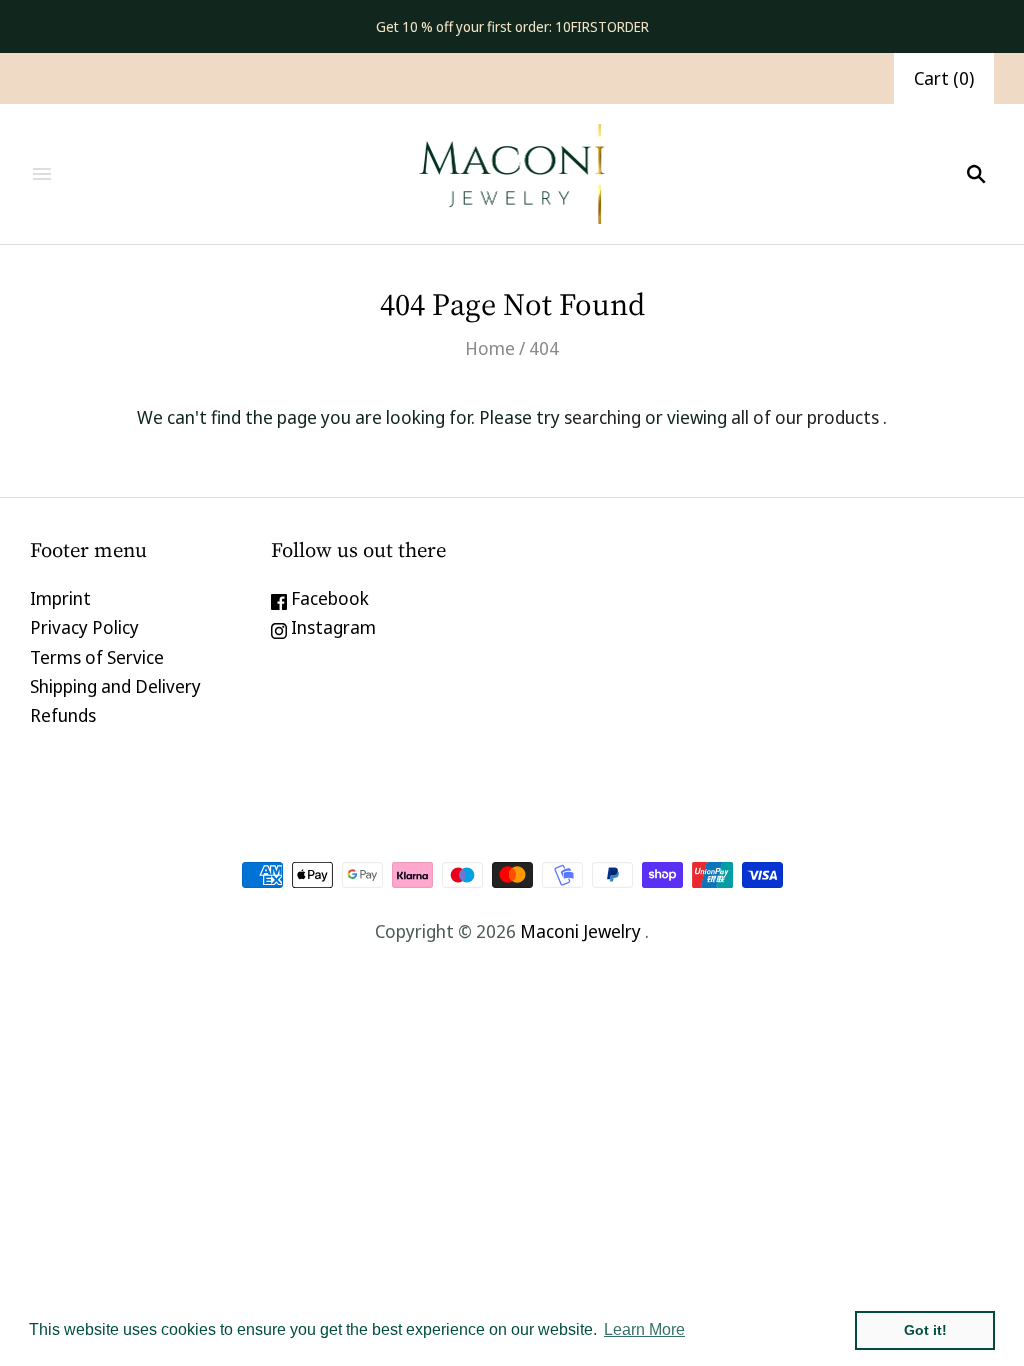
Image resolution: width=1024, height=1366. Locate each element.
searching (602, 417)
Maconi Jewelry (580, 931)
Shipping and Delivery (115, 686)
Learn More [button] (644, 1329)
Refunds (63, 715)
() (944, 78)
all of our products (805, 417)
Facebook (328, 598)
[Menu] (42, 174)
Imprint (60, 598)
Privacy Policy (84, 627)
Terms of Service (97, 657)
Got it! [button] (925, 1330)
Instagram (331, 627)
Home (490, 348)
